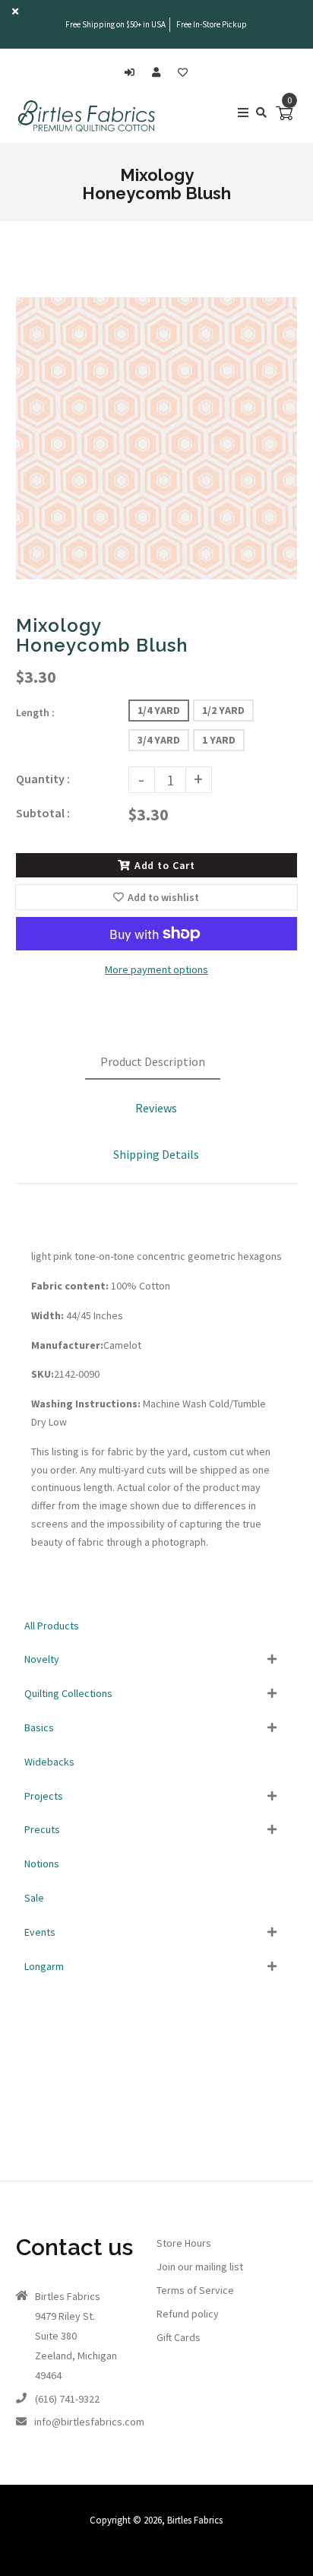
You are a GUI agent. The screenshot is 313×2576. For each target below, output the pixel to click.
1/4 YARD (159, 710)
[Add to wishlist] (183, 73)
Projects (44, 1796)
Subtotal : (43, 813)
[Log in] (133, 73)
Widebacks (49, 1762)
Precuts (42, 1829)
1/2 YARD (223, 710)
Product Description (153, 1061)
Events (40, 1932)
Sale (34, 1898)
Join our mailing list (200, 2267)
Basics (39, 1727)
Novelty (42, 1659)
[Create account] (160, 73)
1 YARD (219, 740)
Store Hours (184, 2243)
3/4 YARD (159, 740)
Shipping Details (156, 1154)
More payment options (156, 969)
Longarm (44, 1966)
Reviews (156, 1108)
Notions (42, 1864)
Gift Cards (179, 2337)
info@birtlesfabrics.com (89, 2422)
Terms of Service (195, 2290)
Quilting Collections (68, 1693)
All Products (52, 1626)
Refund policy (188, 2314)
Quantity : (43, 779)
